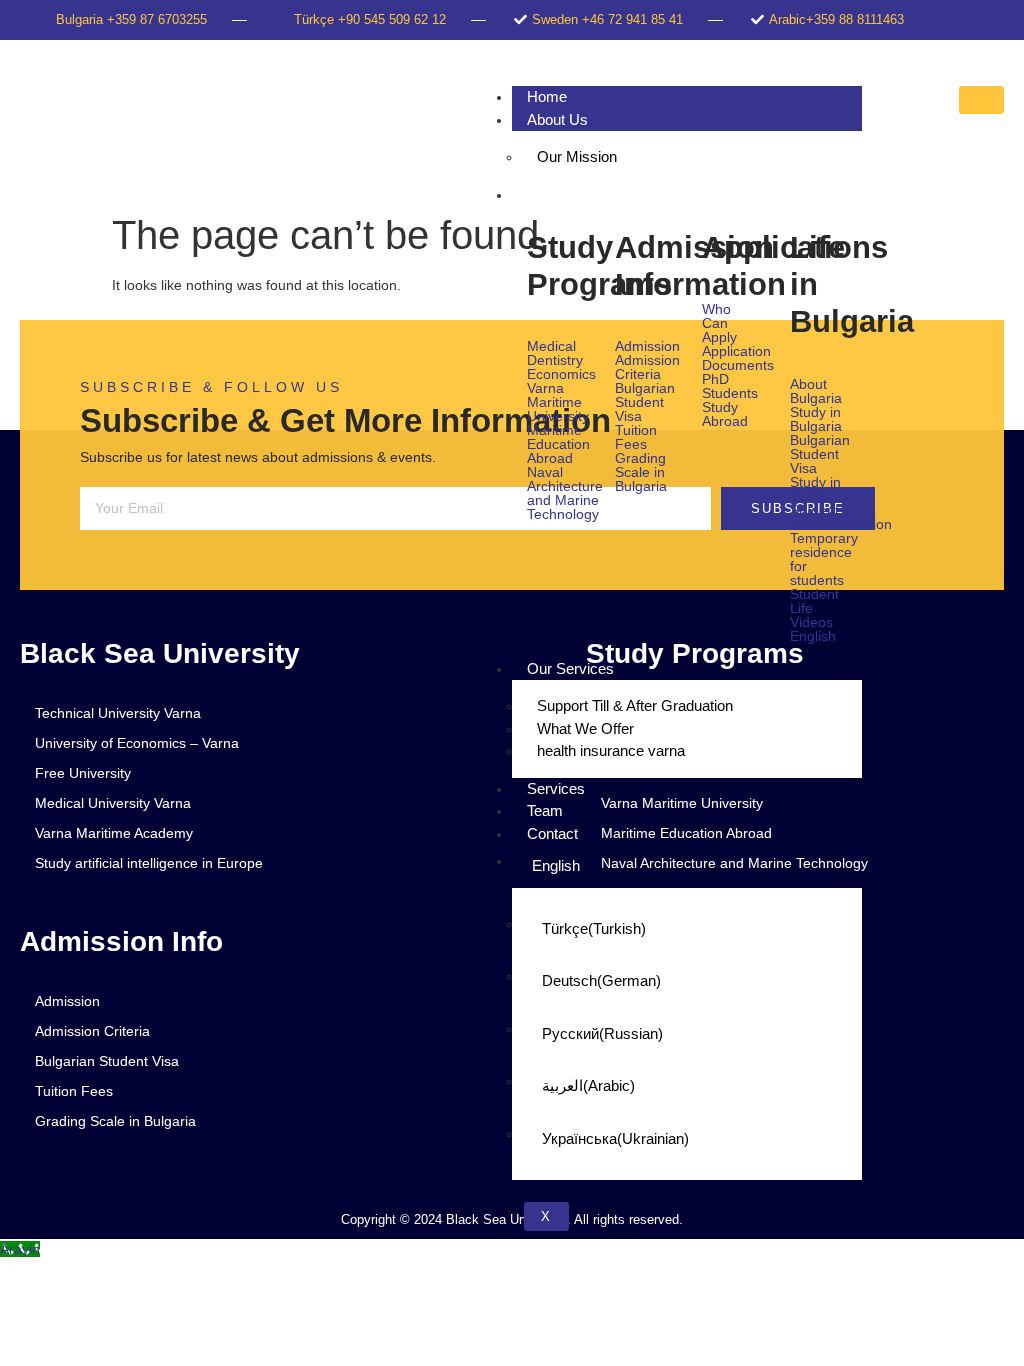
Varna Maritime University (556, 402)
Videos (811, 622)
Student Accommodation (819, 517)
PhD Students (730, 386)
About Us (557, 119)
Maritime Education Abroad (556, 444)
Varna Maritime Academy (114, 833)
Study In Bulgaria (582, 194)
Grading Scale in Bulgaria (641, 472)
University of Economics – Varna (137, 743)
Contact (552, 833)
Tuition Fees (636, 437)
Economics (556, 374)
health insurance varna (611, 750)
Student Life (814, 601)
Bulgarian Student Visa (644, 402)
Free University (83, 773)
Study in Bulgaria (816, 419)
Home (547, 96)
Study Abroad (725, 414)
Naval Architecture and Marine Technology (556, 493)
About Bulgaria (816, 391)
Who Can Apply (719, 323)
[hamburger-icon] (981, 100)
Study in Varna (815, 489)
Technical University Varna (118, 713)
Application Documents (731, 358)
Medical (551, 346)
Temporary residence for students (819, 559)
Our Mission (577, 156)
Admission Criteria (644, 367)
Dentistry (555, 360)
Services (556, 788)
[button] (819, 636)
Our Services (570, 668)
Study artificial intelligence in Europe (149, 863)
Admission (644, 346)
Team (545, 810)
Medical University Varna (113, 803)
